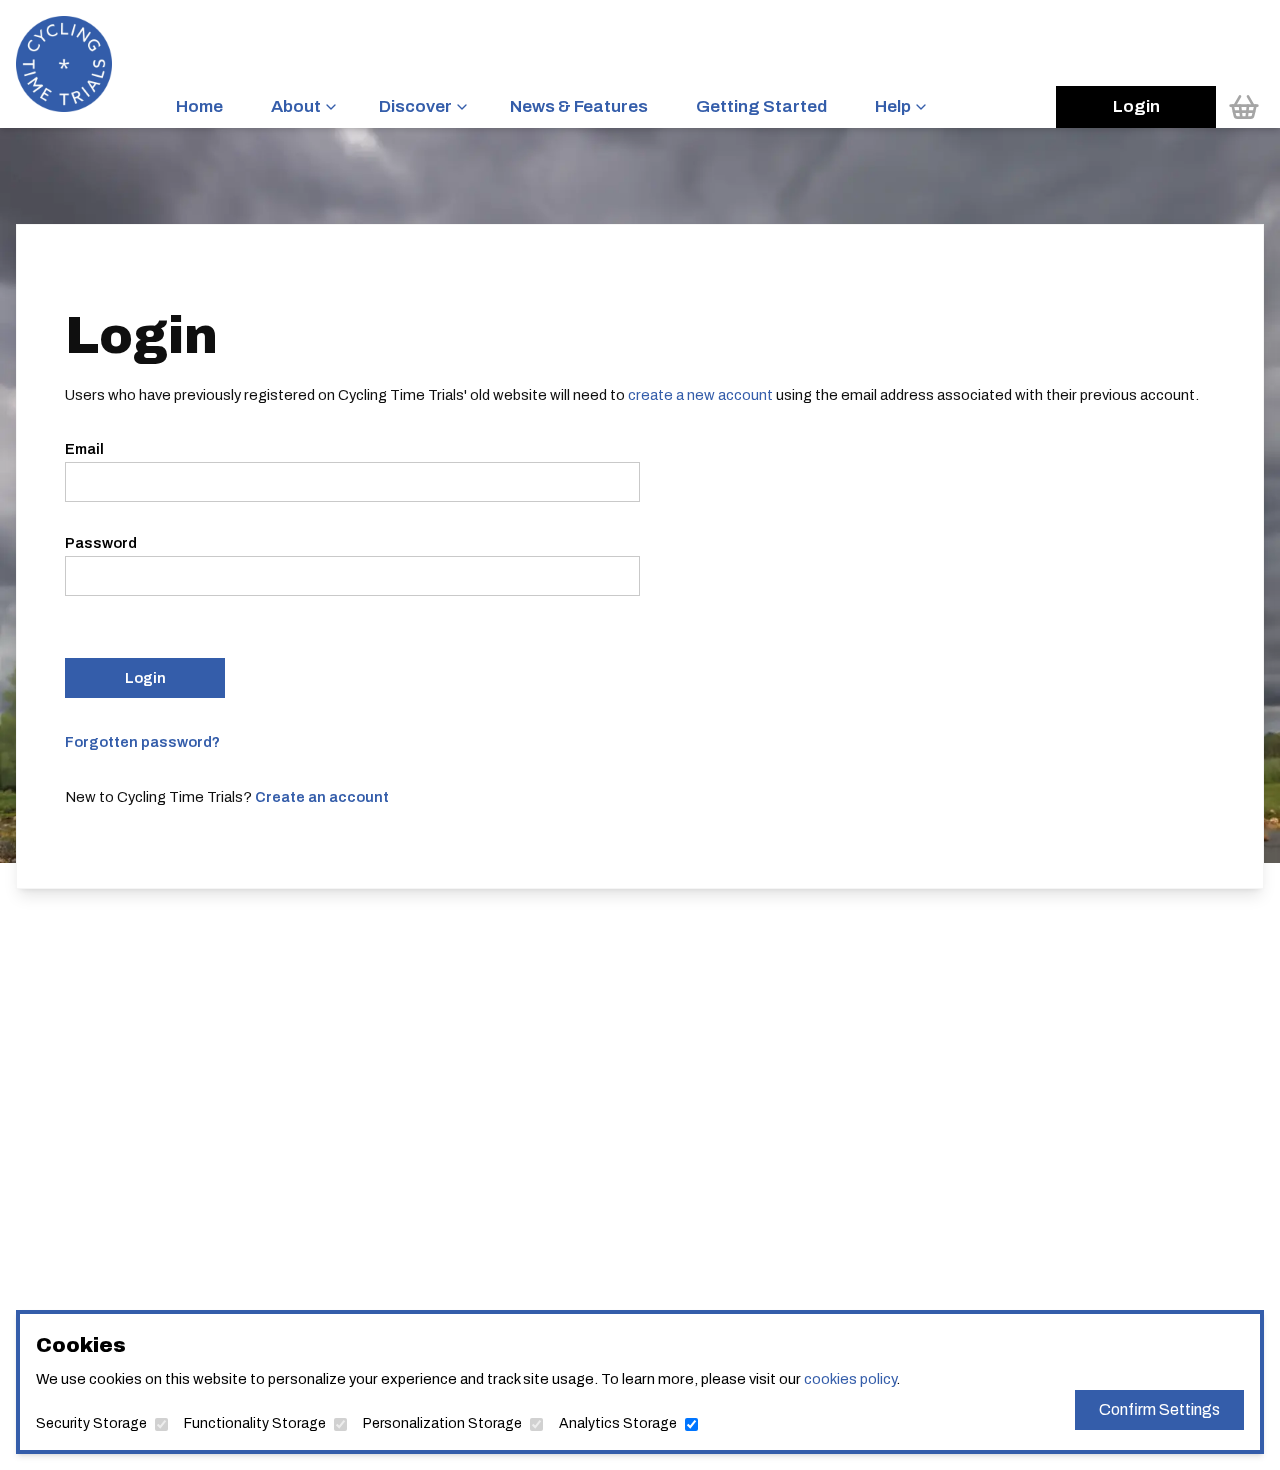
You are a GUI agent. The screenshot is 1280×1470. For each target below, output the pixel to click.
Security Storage (91, 1423)
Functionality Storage (255, 1423)
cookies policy (850, 1379)
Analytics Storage (618, 1423)
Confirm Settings (1159, 1409)
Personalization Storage (442, 1423)
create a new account (700, 395)
